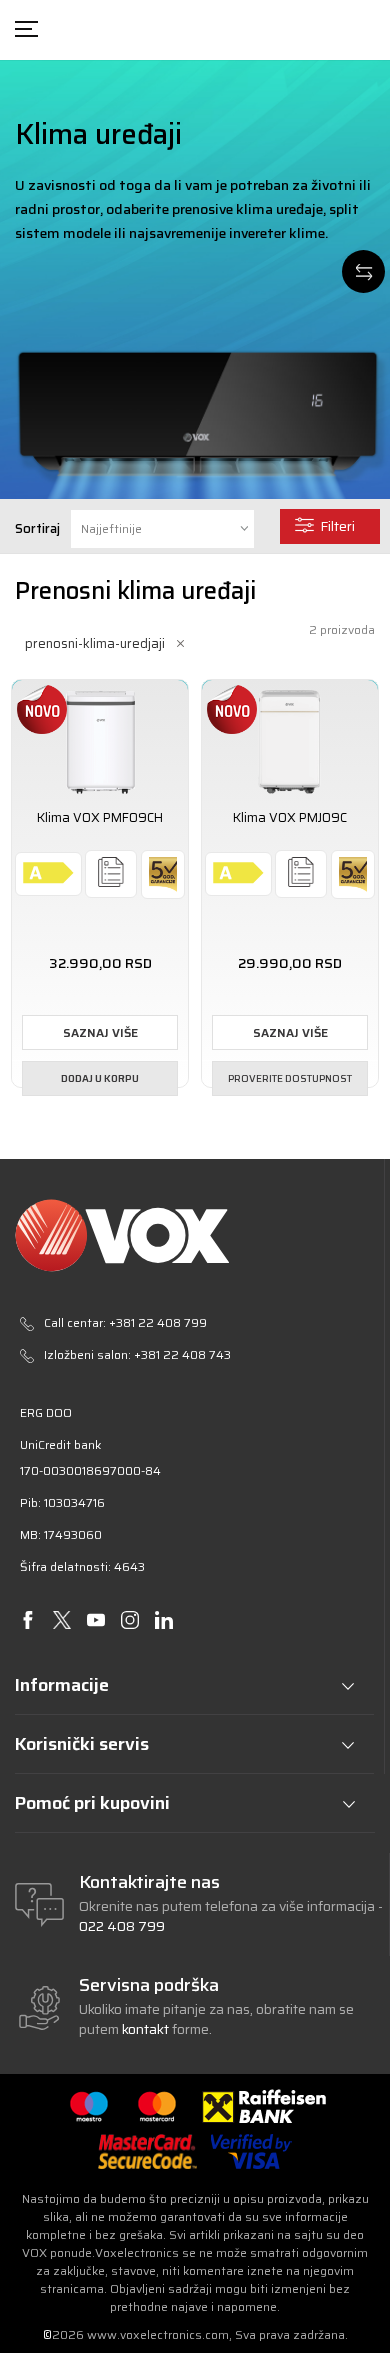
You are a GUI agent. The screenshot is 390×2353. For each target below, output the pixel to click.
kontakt (147, 2029)
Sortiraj (37, 528)
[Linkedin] (163, 1620)
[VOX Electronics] (194, 1235)
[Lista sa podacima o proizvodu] (111, 873)
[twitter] (61, 1620)
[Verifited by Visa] (251, 2151)
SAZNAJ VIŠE (100, 1032)
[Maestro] (89, 2106)
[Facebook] (27, 1620)
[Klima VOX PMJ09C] (290, 738)
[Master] (157, 2106)
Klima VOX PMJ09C (290, 818)
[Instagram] (129, 1620)
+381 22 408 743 (182, 1354)
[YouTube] (95, 1620)
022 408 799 (122, 1926)
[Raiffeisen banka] (263, 2106)
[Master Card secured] (147, 2151)
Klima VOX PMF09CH (100, 818)
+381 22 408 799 (158, 1322)
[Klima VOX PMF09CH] (100, 738)
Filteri (337, 526)
